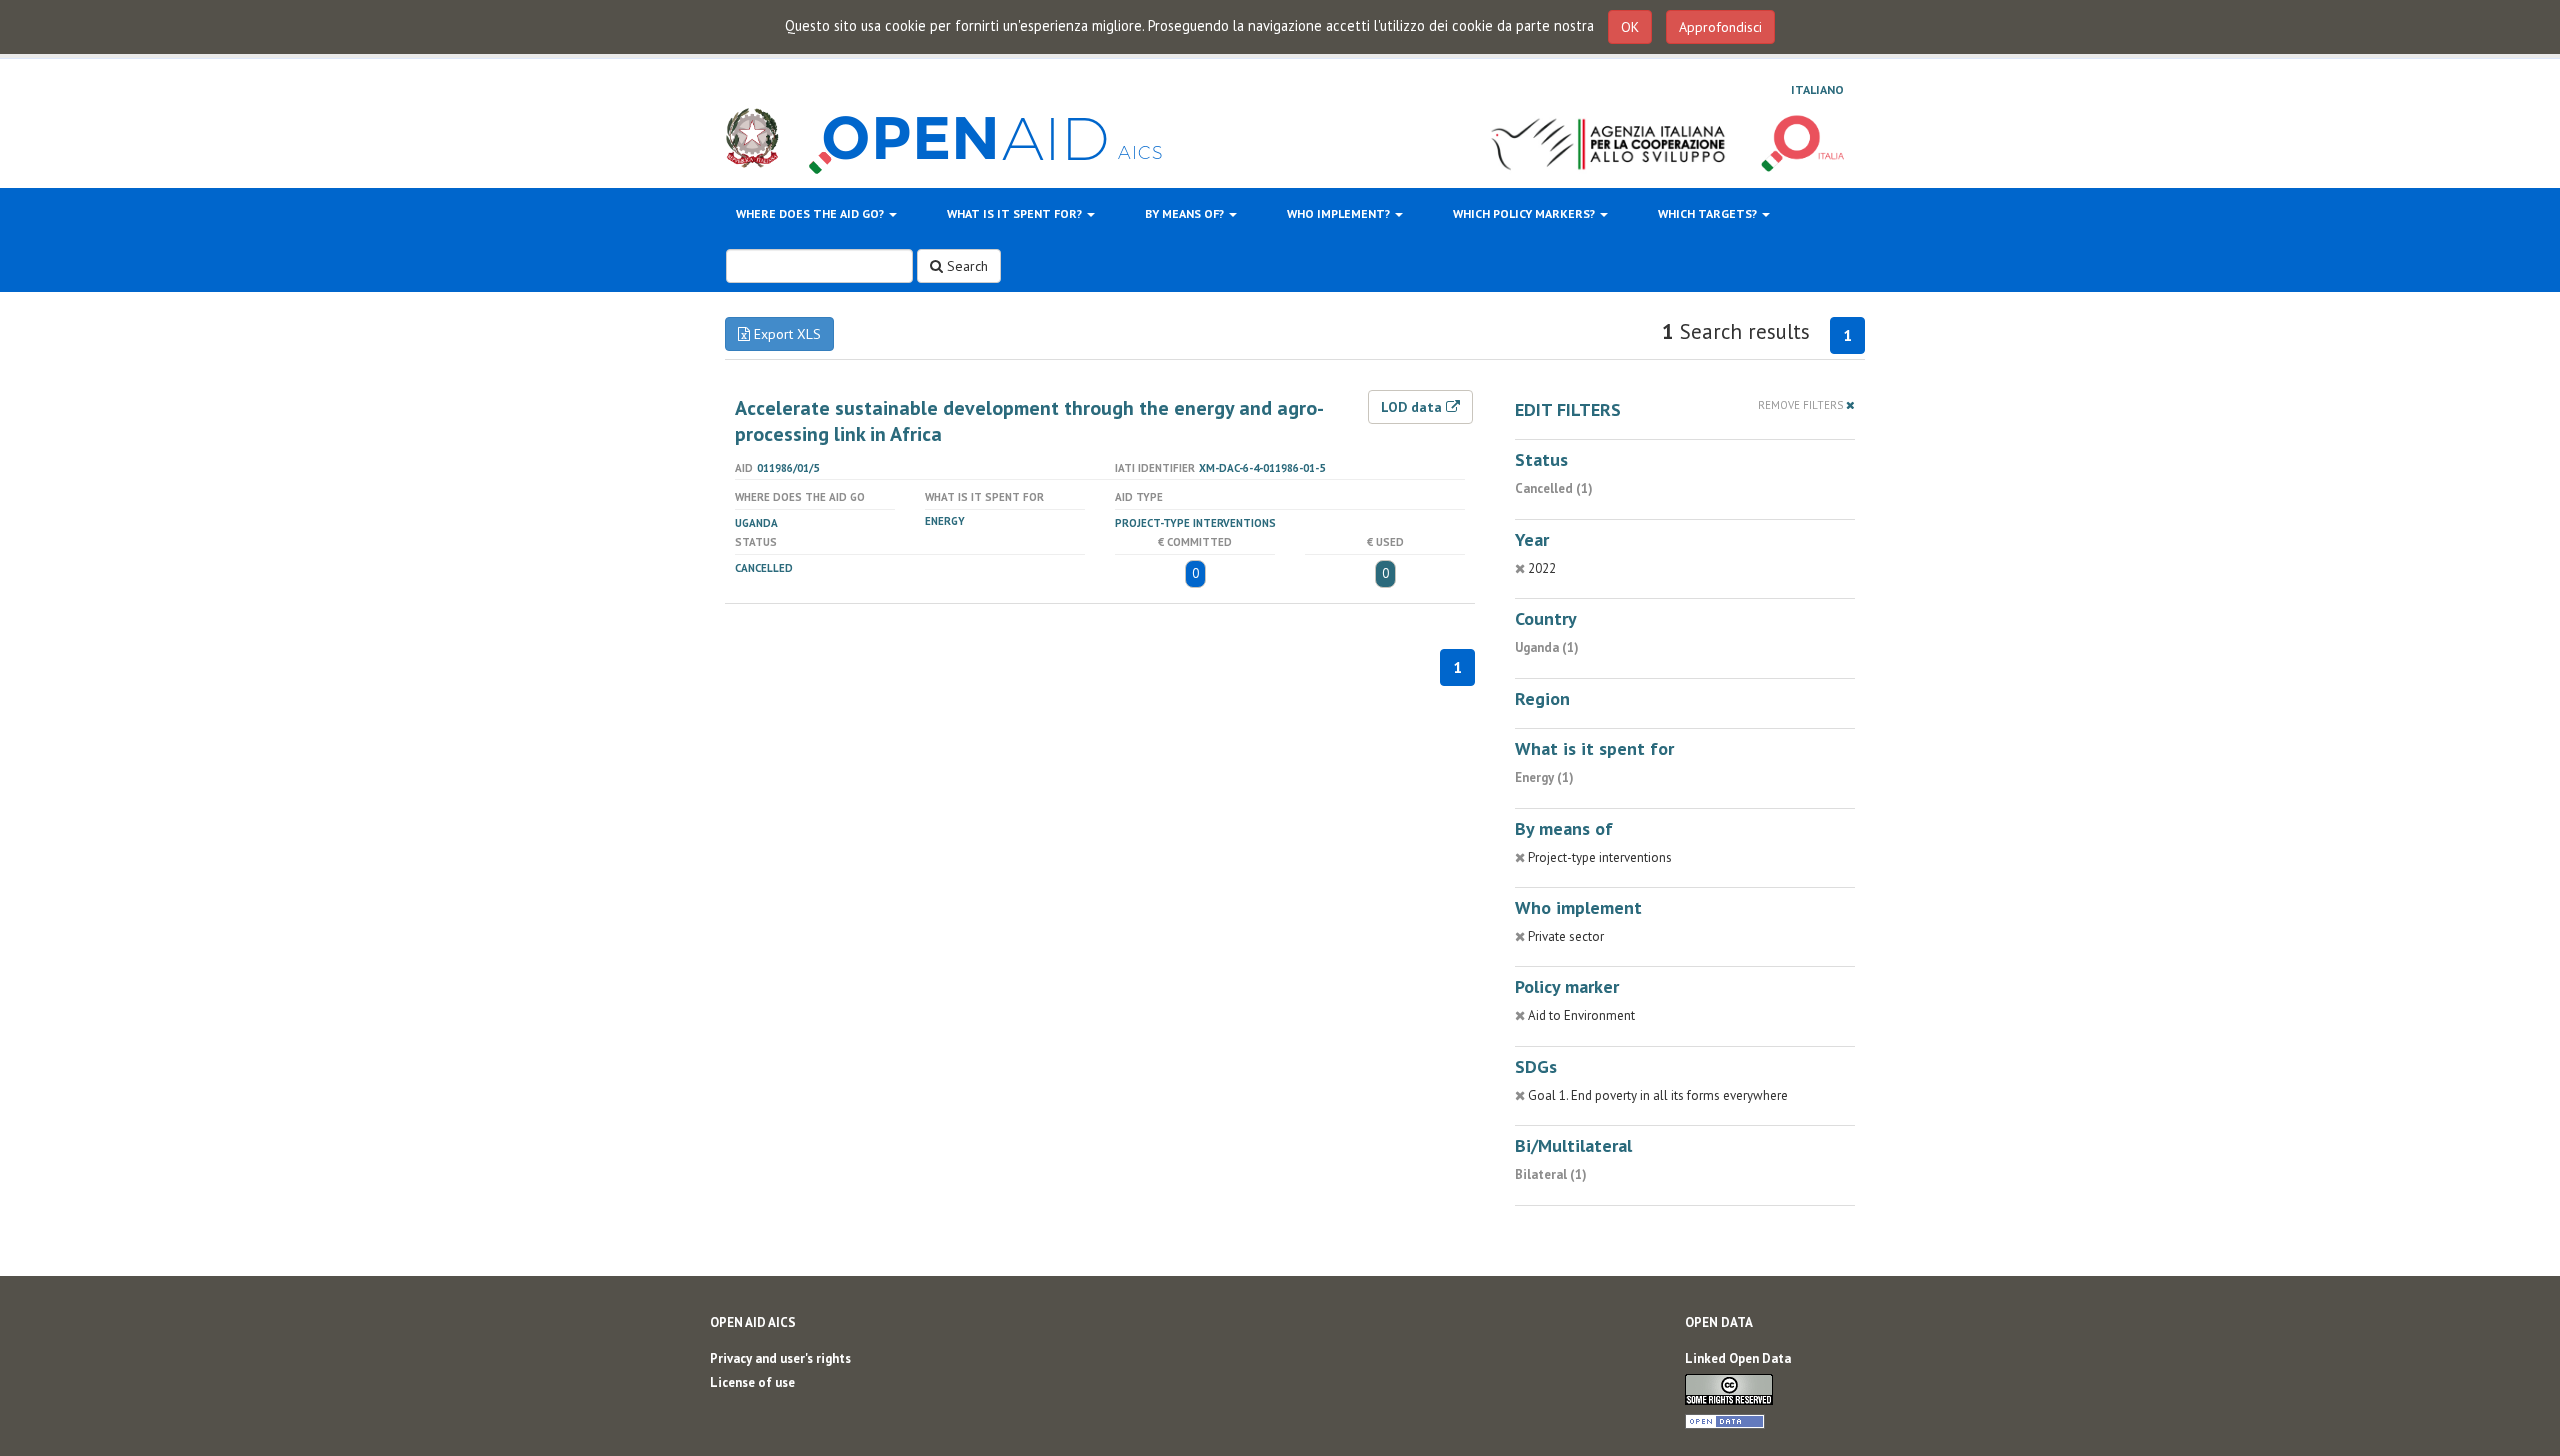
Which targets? (1709, 213)
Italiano (1817, 89)
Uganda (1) (1547, 647)
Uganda (756, 523)
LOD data (1413, 407)
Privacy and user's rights (780, 1358)
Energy (945, 521)
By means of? (1186, 213)
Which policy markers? (1525, 213)
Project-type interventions (1195, 523)
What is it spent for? (1016, 213)
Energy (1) (1544, 777)
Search (965, 266)
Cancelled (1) (1554, 488)
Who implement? (1340, 213)
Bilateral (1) (1551, 1174)
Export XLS (785, 334)
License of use (752, 1382)
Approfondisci (1720, 27)
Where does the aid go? (811, 213)
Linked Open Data (1738, 1358)
